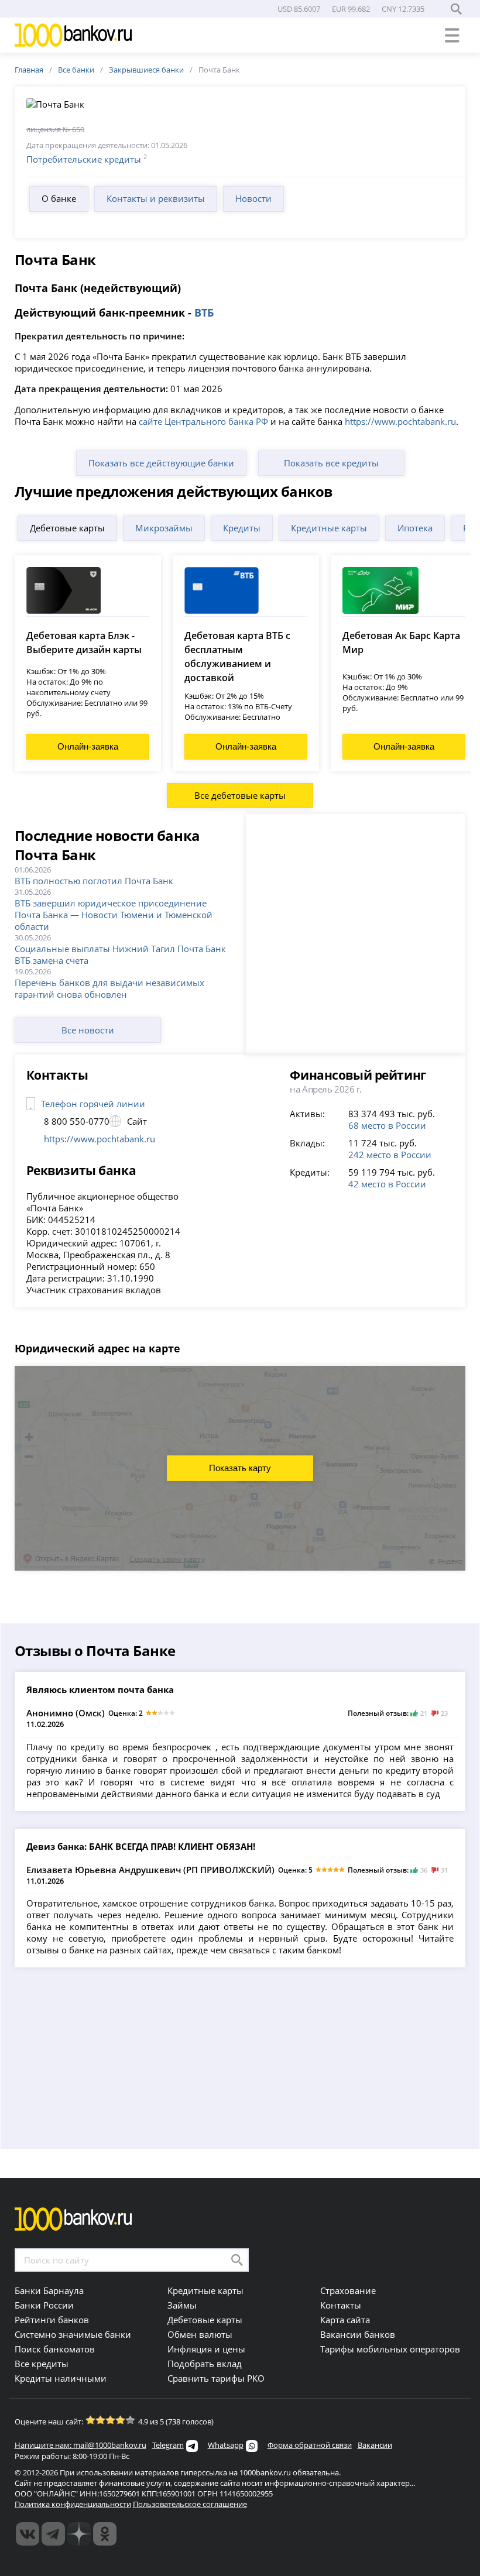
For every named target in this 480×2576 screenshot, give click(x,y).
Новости (253, 198)
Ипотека (415, 528)
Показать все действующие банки (161, 463)
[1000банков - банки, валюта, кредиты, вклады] (105, 2534)
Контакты (341, 2305)
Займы (182, 2305)
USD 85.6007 (299, 9)
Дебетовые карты (67, 528)
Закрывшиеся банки (146, 70)
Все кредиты (42, 2364)
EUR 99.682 (351, 9)
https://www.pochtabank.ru (400, 421)
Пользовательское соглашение (190, 2504)
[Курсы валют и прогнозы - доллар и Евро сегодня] (28, 2534)
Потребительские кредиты (84, 159)
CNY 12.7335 (403, 9)
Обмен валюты (200, 2334)
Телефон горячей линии (93, 1104)
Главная (29, 70)
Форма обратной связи (310, 2445)
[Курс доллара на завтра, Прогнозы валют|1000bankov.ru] (53, 2534)
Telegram (168, 2445)
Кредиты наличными (61, 2378)
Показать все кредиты (331, 463)
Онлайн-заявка (88, 746)
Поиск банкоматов (55, 2349)
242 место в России (390, 1155)
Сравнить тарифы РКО (216, 2378)
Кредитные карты (329, 528)
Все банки (76, 70)
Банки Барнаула (49, 2290)
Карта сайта (345, 2320)
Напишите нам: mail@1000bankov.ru (80, 2445)
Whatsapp (226, 2445)
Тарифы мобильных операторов (390, 2349)
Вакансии (375, 2445)
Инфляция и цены (206, 2349)
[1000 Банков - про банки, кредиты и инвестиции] (79, 2534)
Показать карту (240, 1468)
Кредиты (242, 528)
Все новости (88, 1030)
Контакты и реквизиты (156, 198)
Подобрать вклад (205, 2364)
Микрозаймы (164, 528)
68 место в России (387, 1125)
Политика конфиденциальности (73, 2504)
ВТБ (204, 312)
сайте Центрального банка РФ (203, 421)
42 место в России (387, 1184)
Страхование (348, 2290)
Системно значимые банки (73, 2334)
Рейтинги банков (52, 2320)
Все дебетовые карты (240, 795)
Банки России (44, 2305)
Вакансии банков (358, 2334)
